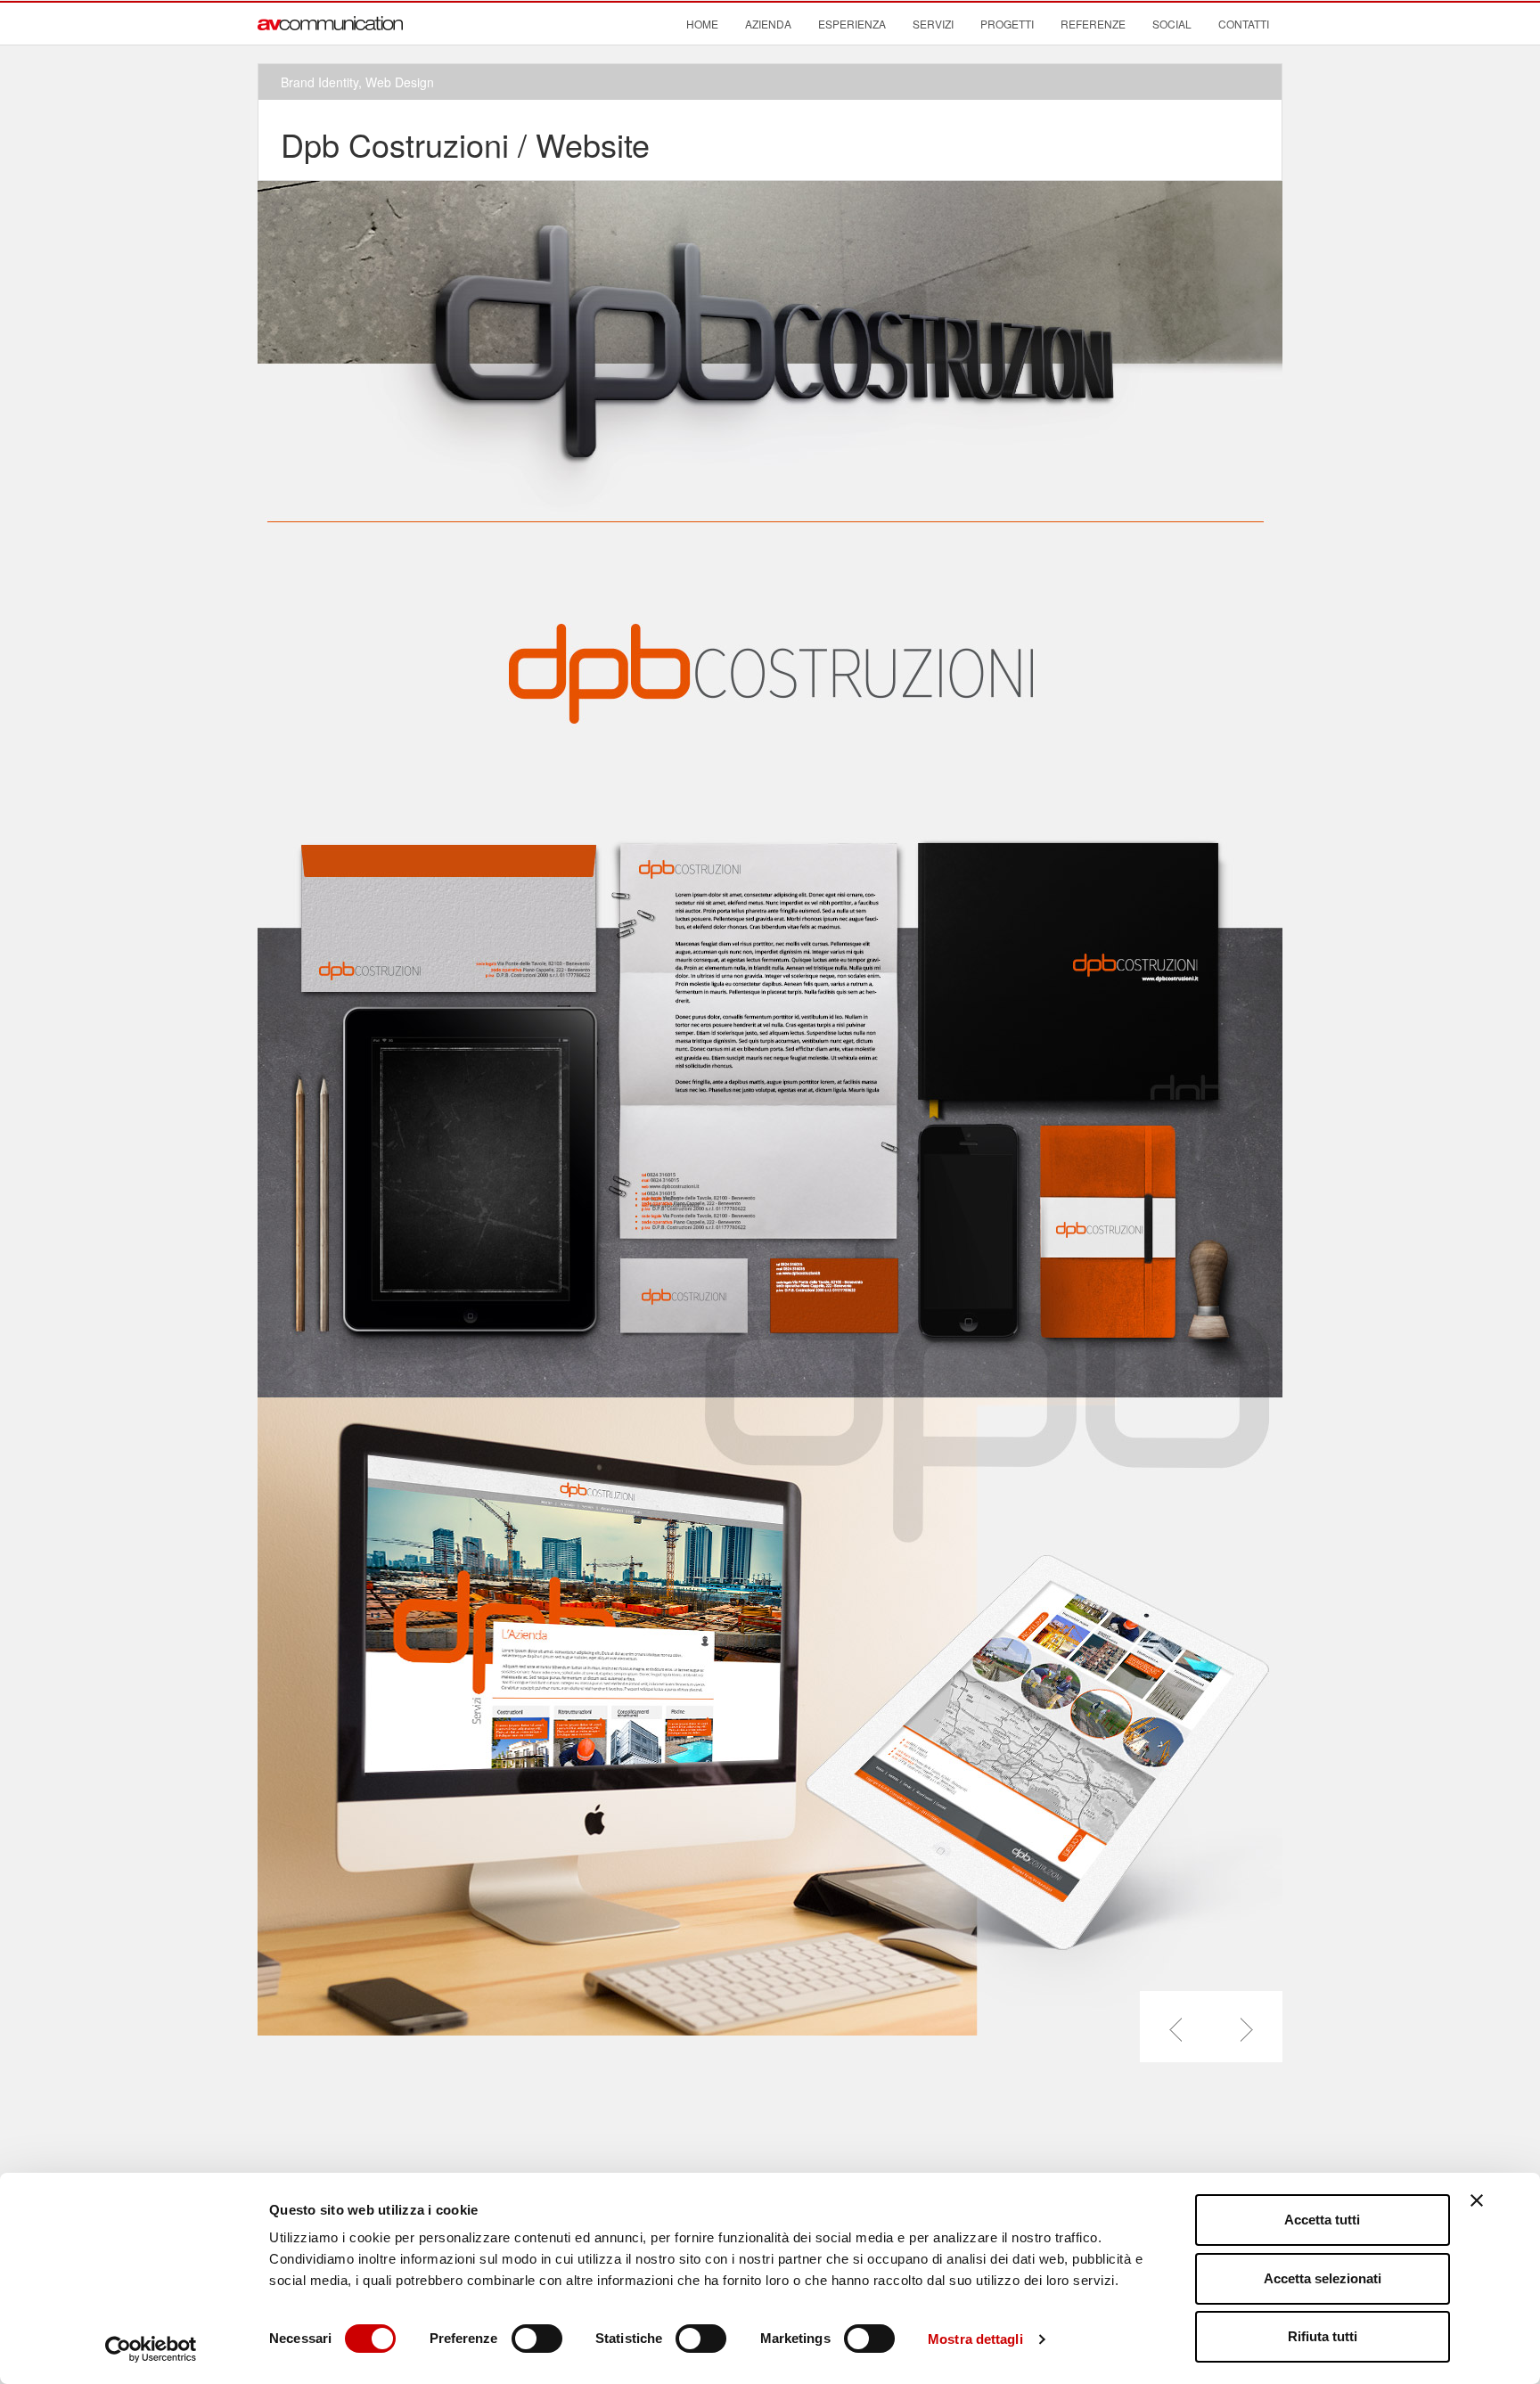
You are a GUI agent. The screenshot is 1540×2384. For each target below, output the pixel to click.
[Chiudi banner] (1477, 2200)
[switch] (537, 2339)
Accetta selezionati (1323, 2278)
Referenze (1093, 24)
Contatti (1244, 24)
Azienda (768, 24)
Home (702, 24)
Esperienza (852, 24)
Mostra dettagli (975, 2339)
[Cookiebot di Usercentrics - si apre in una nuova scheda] (151, 2349)
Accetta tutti (1322, 2220)
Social (1172, 24)
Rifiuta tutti (1323, 2336)
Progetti (1007, 24)
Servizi (933, 24)
